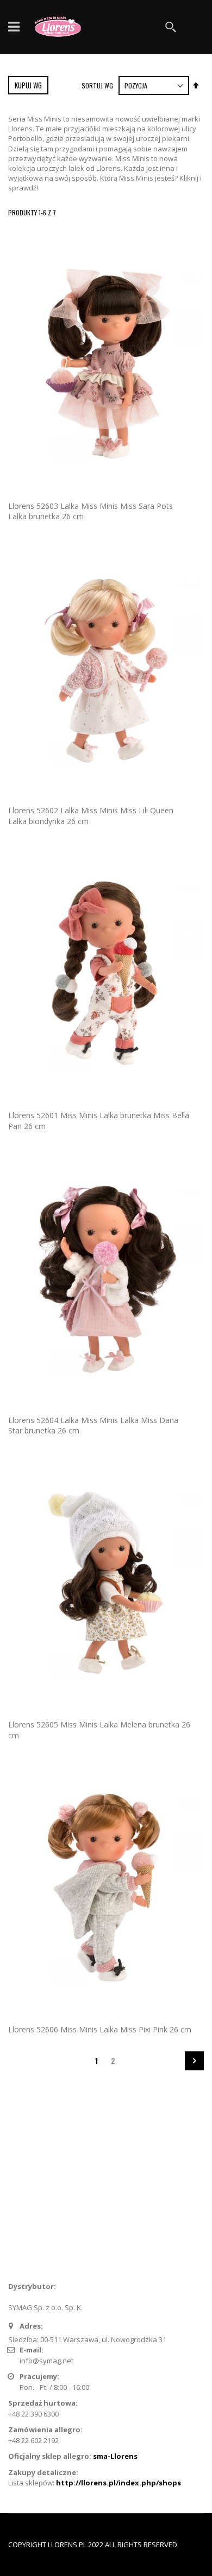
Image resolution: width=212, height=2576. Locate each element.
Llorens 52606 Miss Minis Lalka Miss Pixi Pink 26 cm (100, 2029)
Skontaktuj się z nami (50, 2199)
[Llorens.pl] (60, 27)
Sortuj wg (97, 85)
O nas (25, 2182)
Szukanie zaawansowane (58, 2217)
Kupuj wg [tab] (28, 85)
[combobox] (125, 27)
